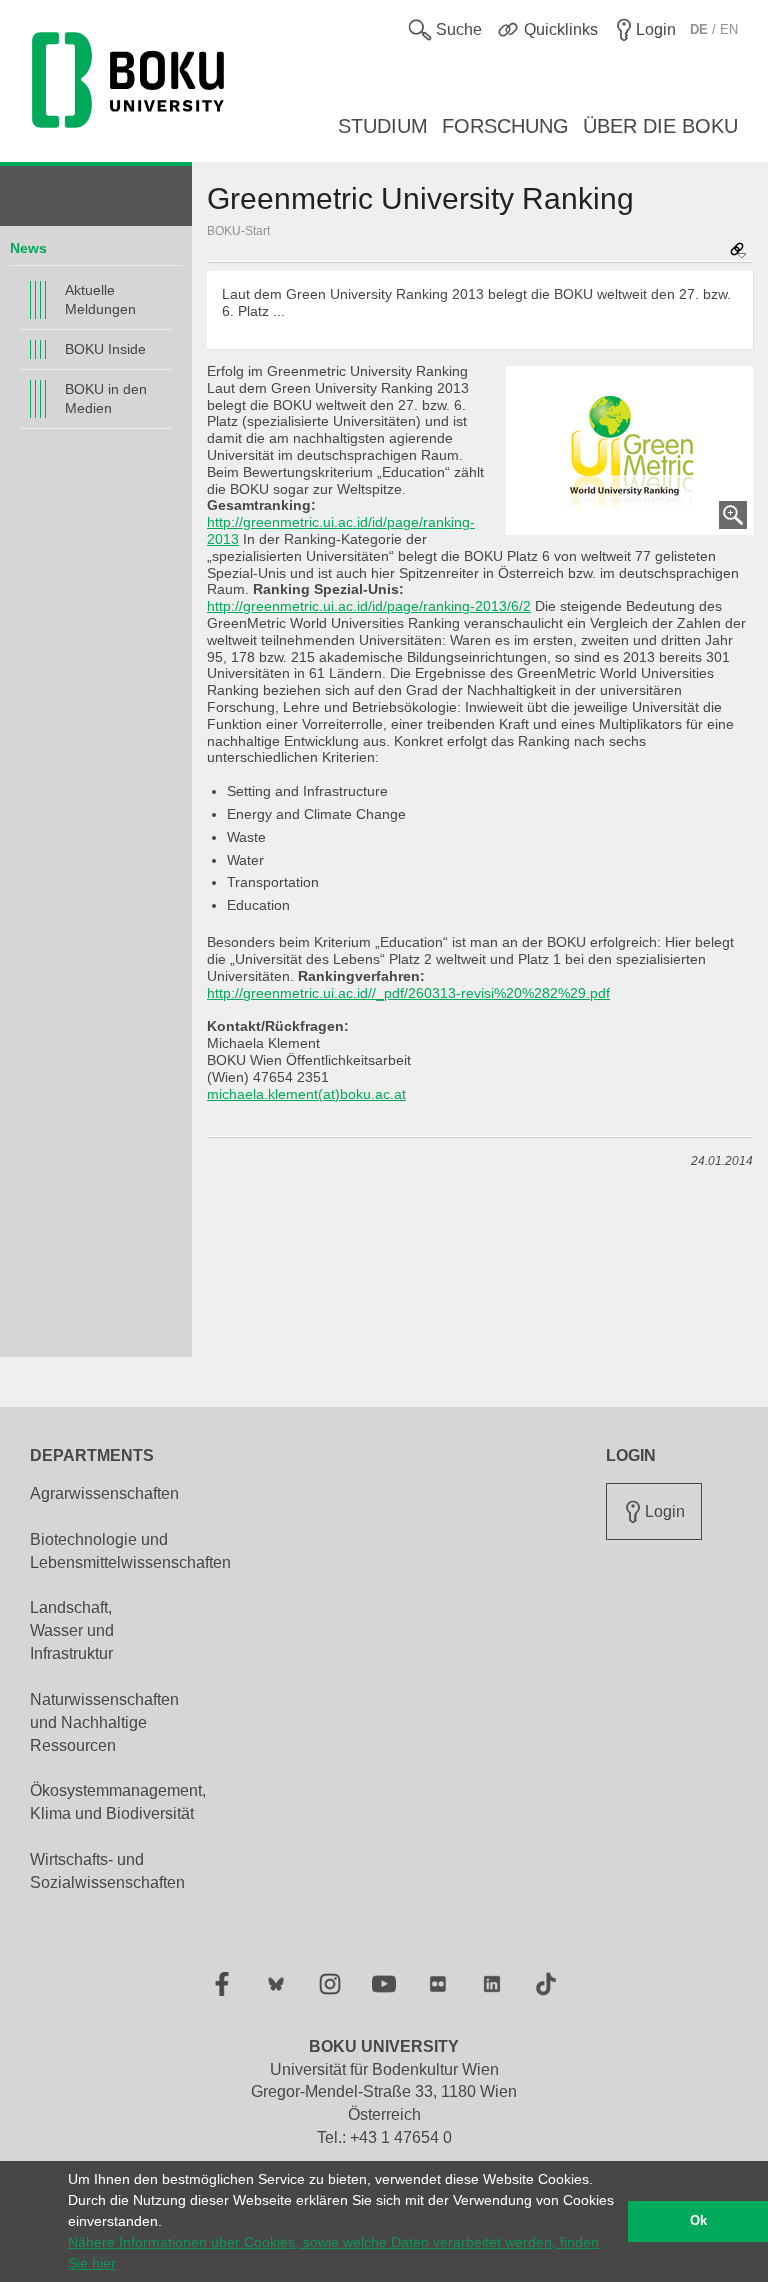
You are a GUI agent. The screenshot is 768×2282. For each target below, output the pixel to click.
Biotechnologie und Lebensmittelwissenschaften (130, 1551)
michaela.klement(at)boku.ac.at (306, 1094)
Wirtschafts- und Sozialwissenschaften (107, 1871)
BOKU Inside (105, 349)
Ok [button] (698, 2221)
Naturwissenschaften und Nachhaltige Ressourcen (104, 1722)
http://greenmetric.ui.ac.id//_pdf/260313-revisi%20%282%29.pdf (408, 993)
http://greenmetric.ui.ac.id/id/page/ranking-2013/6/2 (369, 606)
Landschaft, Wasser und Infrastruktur (72, 1630)
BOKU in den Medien (106, 398)
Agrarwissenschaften (104, 1493)
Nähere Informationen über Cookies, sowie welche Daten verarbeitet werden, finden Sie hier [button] (333, 2252)
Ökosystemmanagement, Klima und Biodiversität (118, 1802)
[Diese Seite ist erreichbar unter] (738, 251)
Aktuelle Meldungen (100, 299)
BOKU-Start (238, 231)
